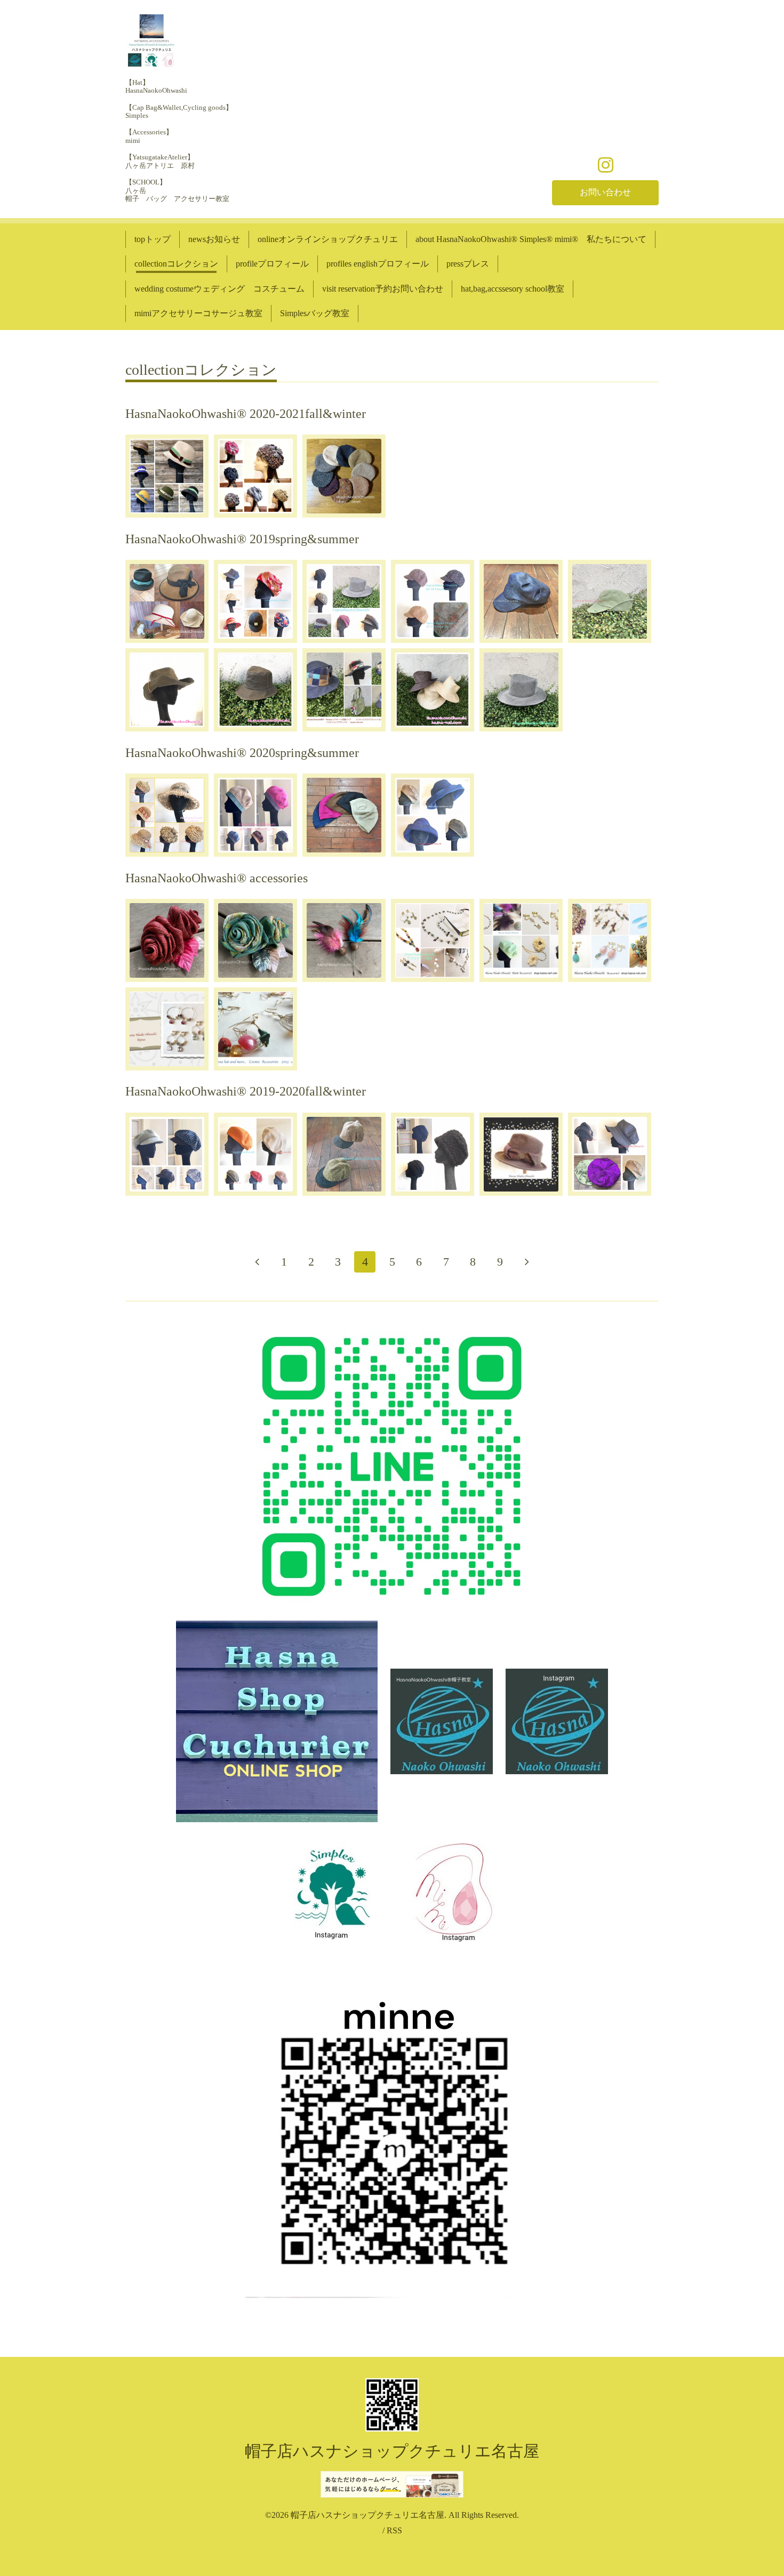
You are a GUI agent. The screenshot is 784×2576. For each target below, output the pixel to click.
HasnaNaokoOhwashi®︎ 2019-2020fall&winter (246, 1091)
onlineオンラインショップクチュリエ (328, 239)
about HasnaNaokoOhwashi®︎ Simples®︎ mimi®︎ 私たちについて (531, 239)
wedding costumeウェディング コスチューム (219, 289)
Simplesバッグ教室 (315, 313)
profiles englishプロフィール (378, 264)
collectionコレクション (176, 264)
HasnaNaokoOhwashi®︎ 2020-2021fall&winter (246, 414)
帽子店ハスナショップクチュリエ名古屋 (392, 2451)
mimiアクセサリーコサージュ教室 (198, 313)
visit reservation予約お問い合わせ (383, 289)
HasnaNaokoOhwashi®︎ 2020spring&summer (242, 753)
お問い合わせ (605, 192)
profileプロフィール (272, 264)
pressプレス (468, 264)
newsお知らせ (214, 239)
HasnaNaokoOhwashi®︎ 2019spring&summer (242, 539)
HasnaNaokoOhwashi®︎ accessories (217, 878)
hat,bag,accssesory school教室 (513, 289)
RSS (394, 2530)
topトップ (153, 239)
